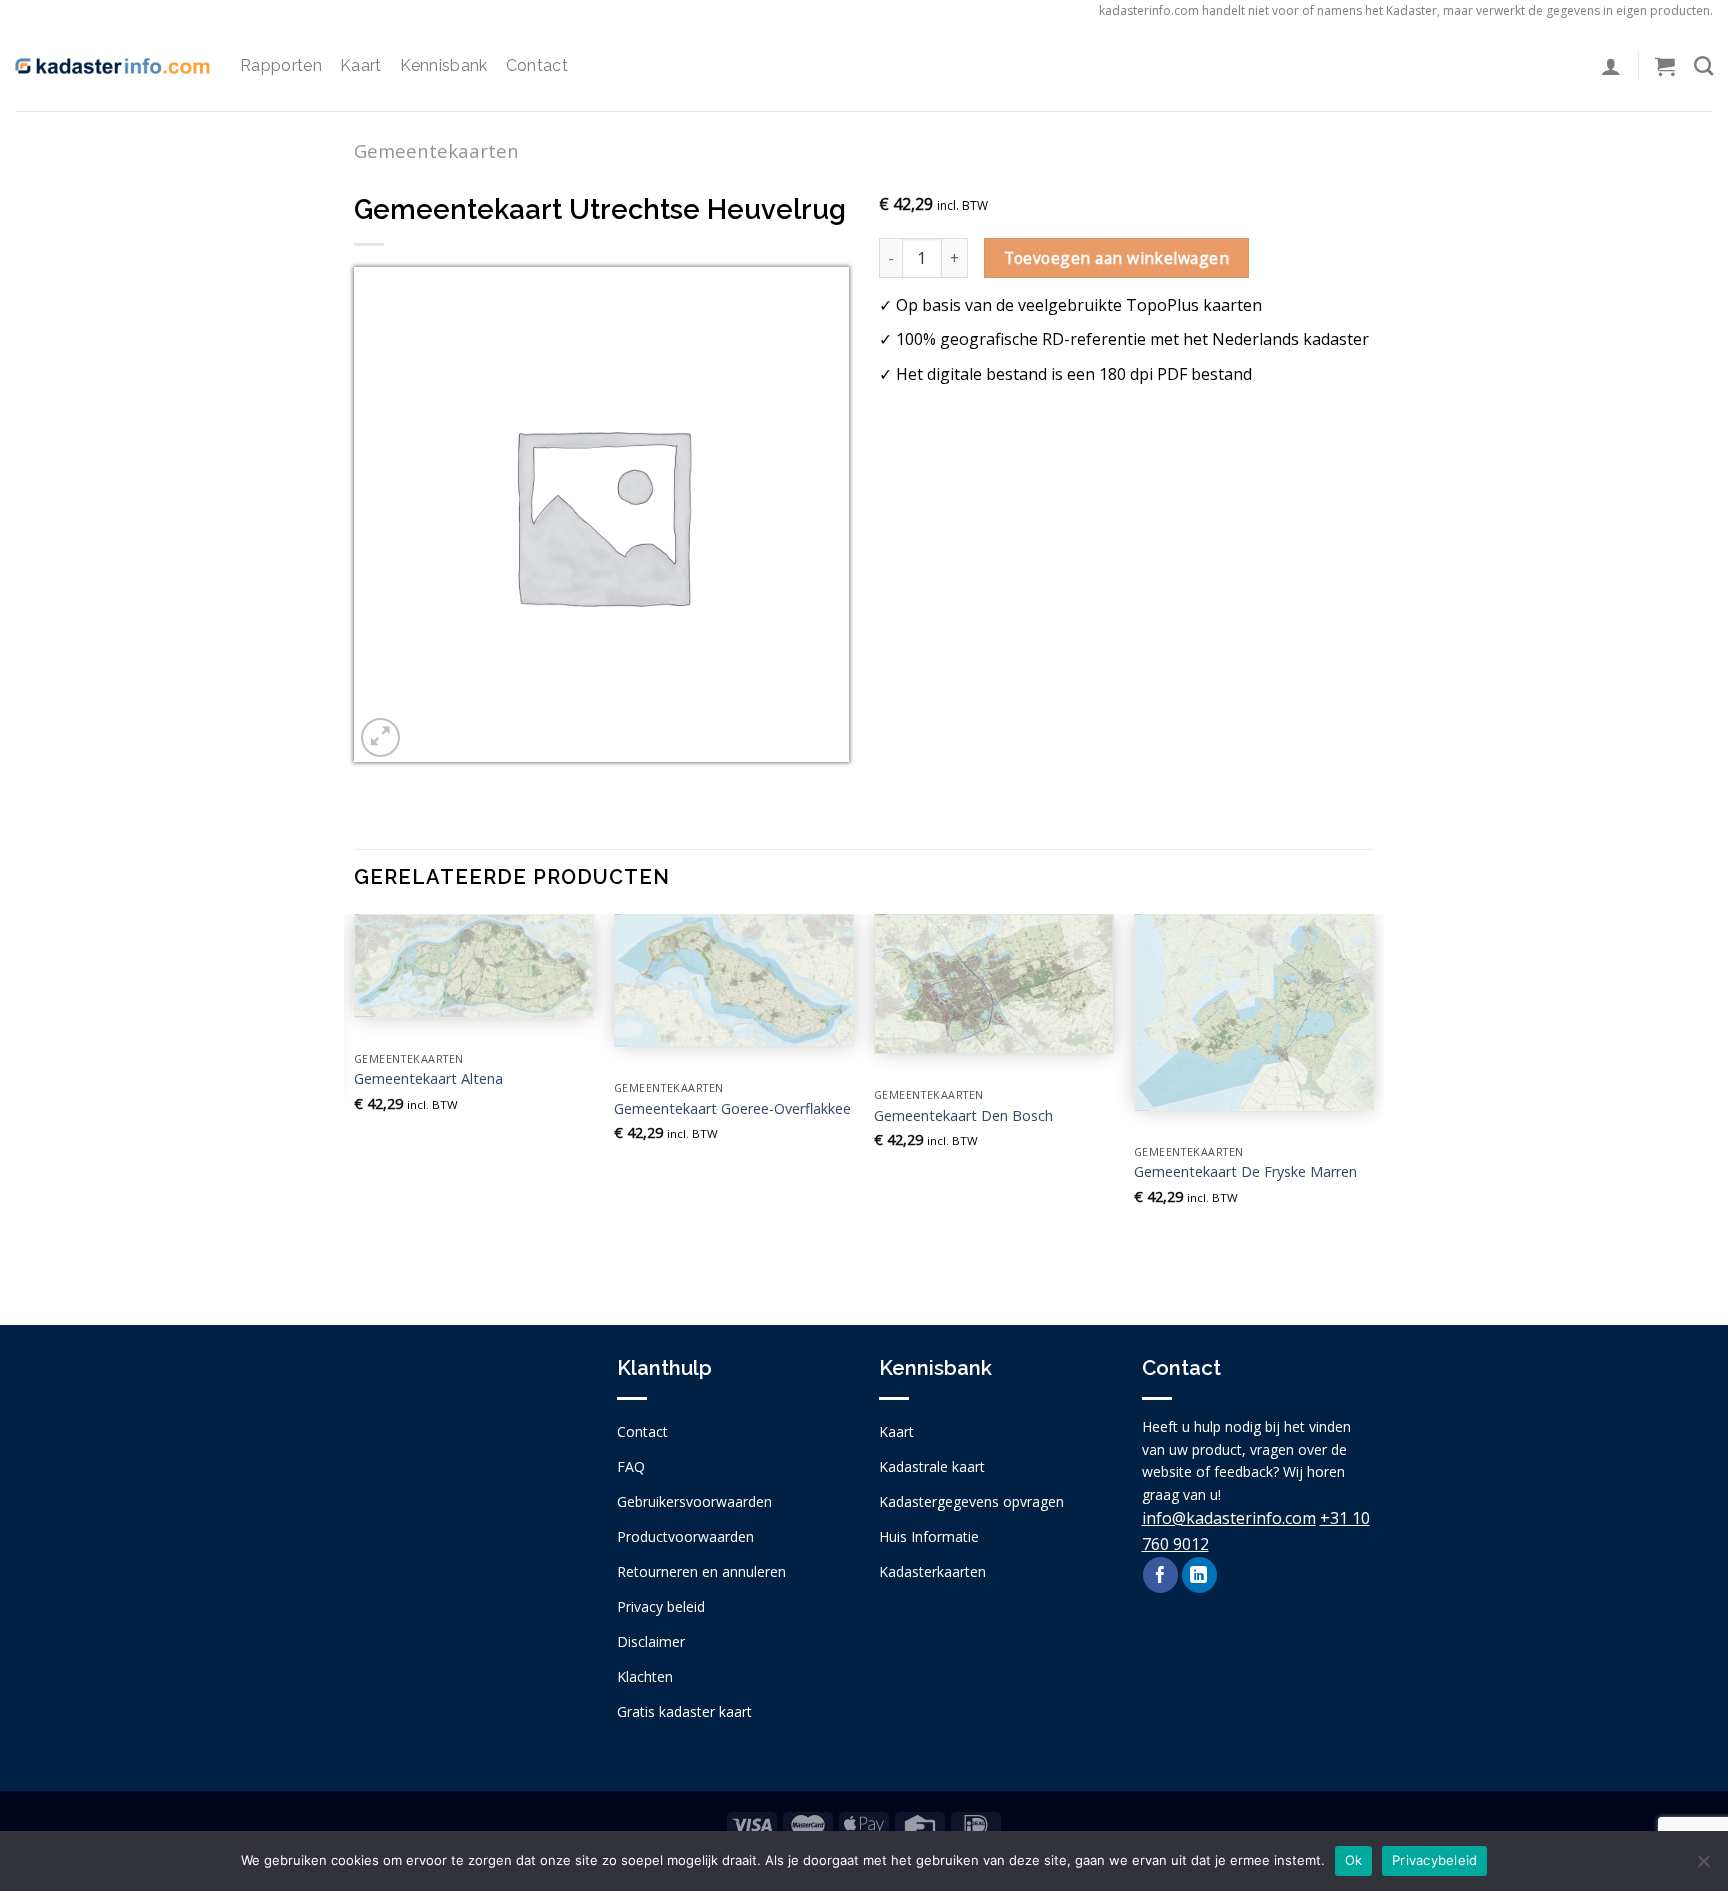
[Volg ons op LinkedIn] (1199, 1575)
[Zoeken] (1703, 65)
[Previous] (355, 1102)
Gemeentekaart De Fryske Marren (1245, 1172)
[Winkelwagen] (1665, 66)
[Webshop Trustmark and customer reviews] (470, 1526)
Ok (1354, 1860)
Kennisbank (444, 65)
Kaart (361, 65)
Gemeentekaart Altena (428, 1079)
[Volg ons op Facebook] (1160, 1575)
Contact (537, 65)
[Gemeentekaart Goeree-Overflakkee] (734, 980)
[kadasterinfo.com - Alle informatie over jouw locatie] (112, 66)
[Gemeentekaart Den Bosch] (994, 984)
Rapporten (281, 65)
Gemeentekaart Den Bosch (963, 1116)
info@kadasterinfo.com (1229, 1518)
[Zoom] (380, 737)
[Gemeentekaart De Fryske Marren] (1254, 1012)
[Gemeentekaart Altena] (474, 966)
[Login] (1611, 66)
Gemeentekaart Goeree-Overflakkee (732, 1109)
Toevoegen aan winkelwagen (1117, 258)
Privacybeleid (1434, 1860)
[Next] (1373, 1102)
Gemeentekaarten (436, 150)
